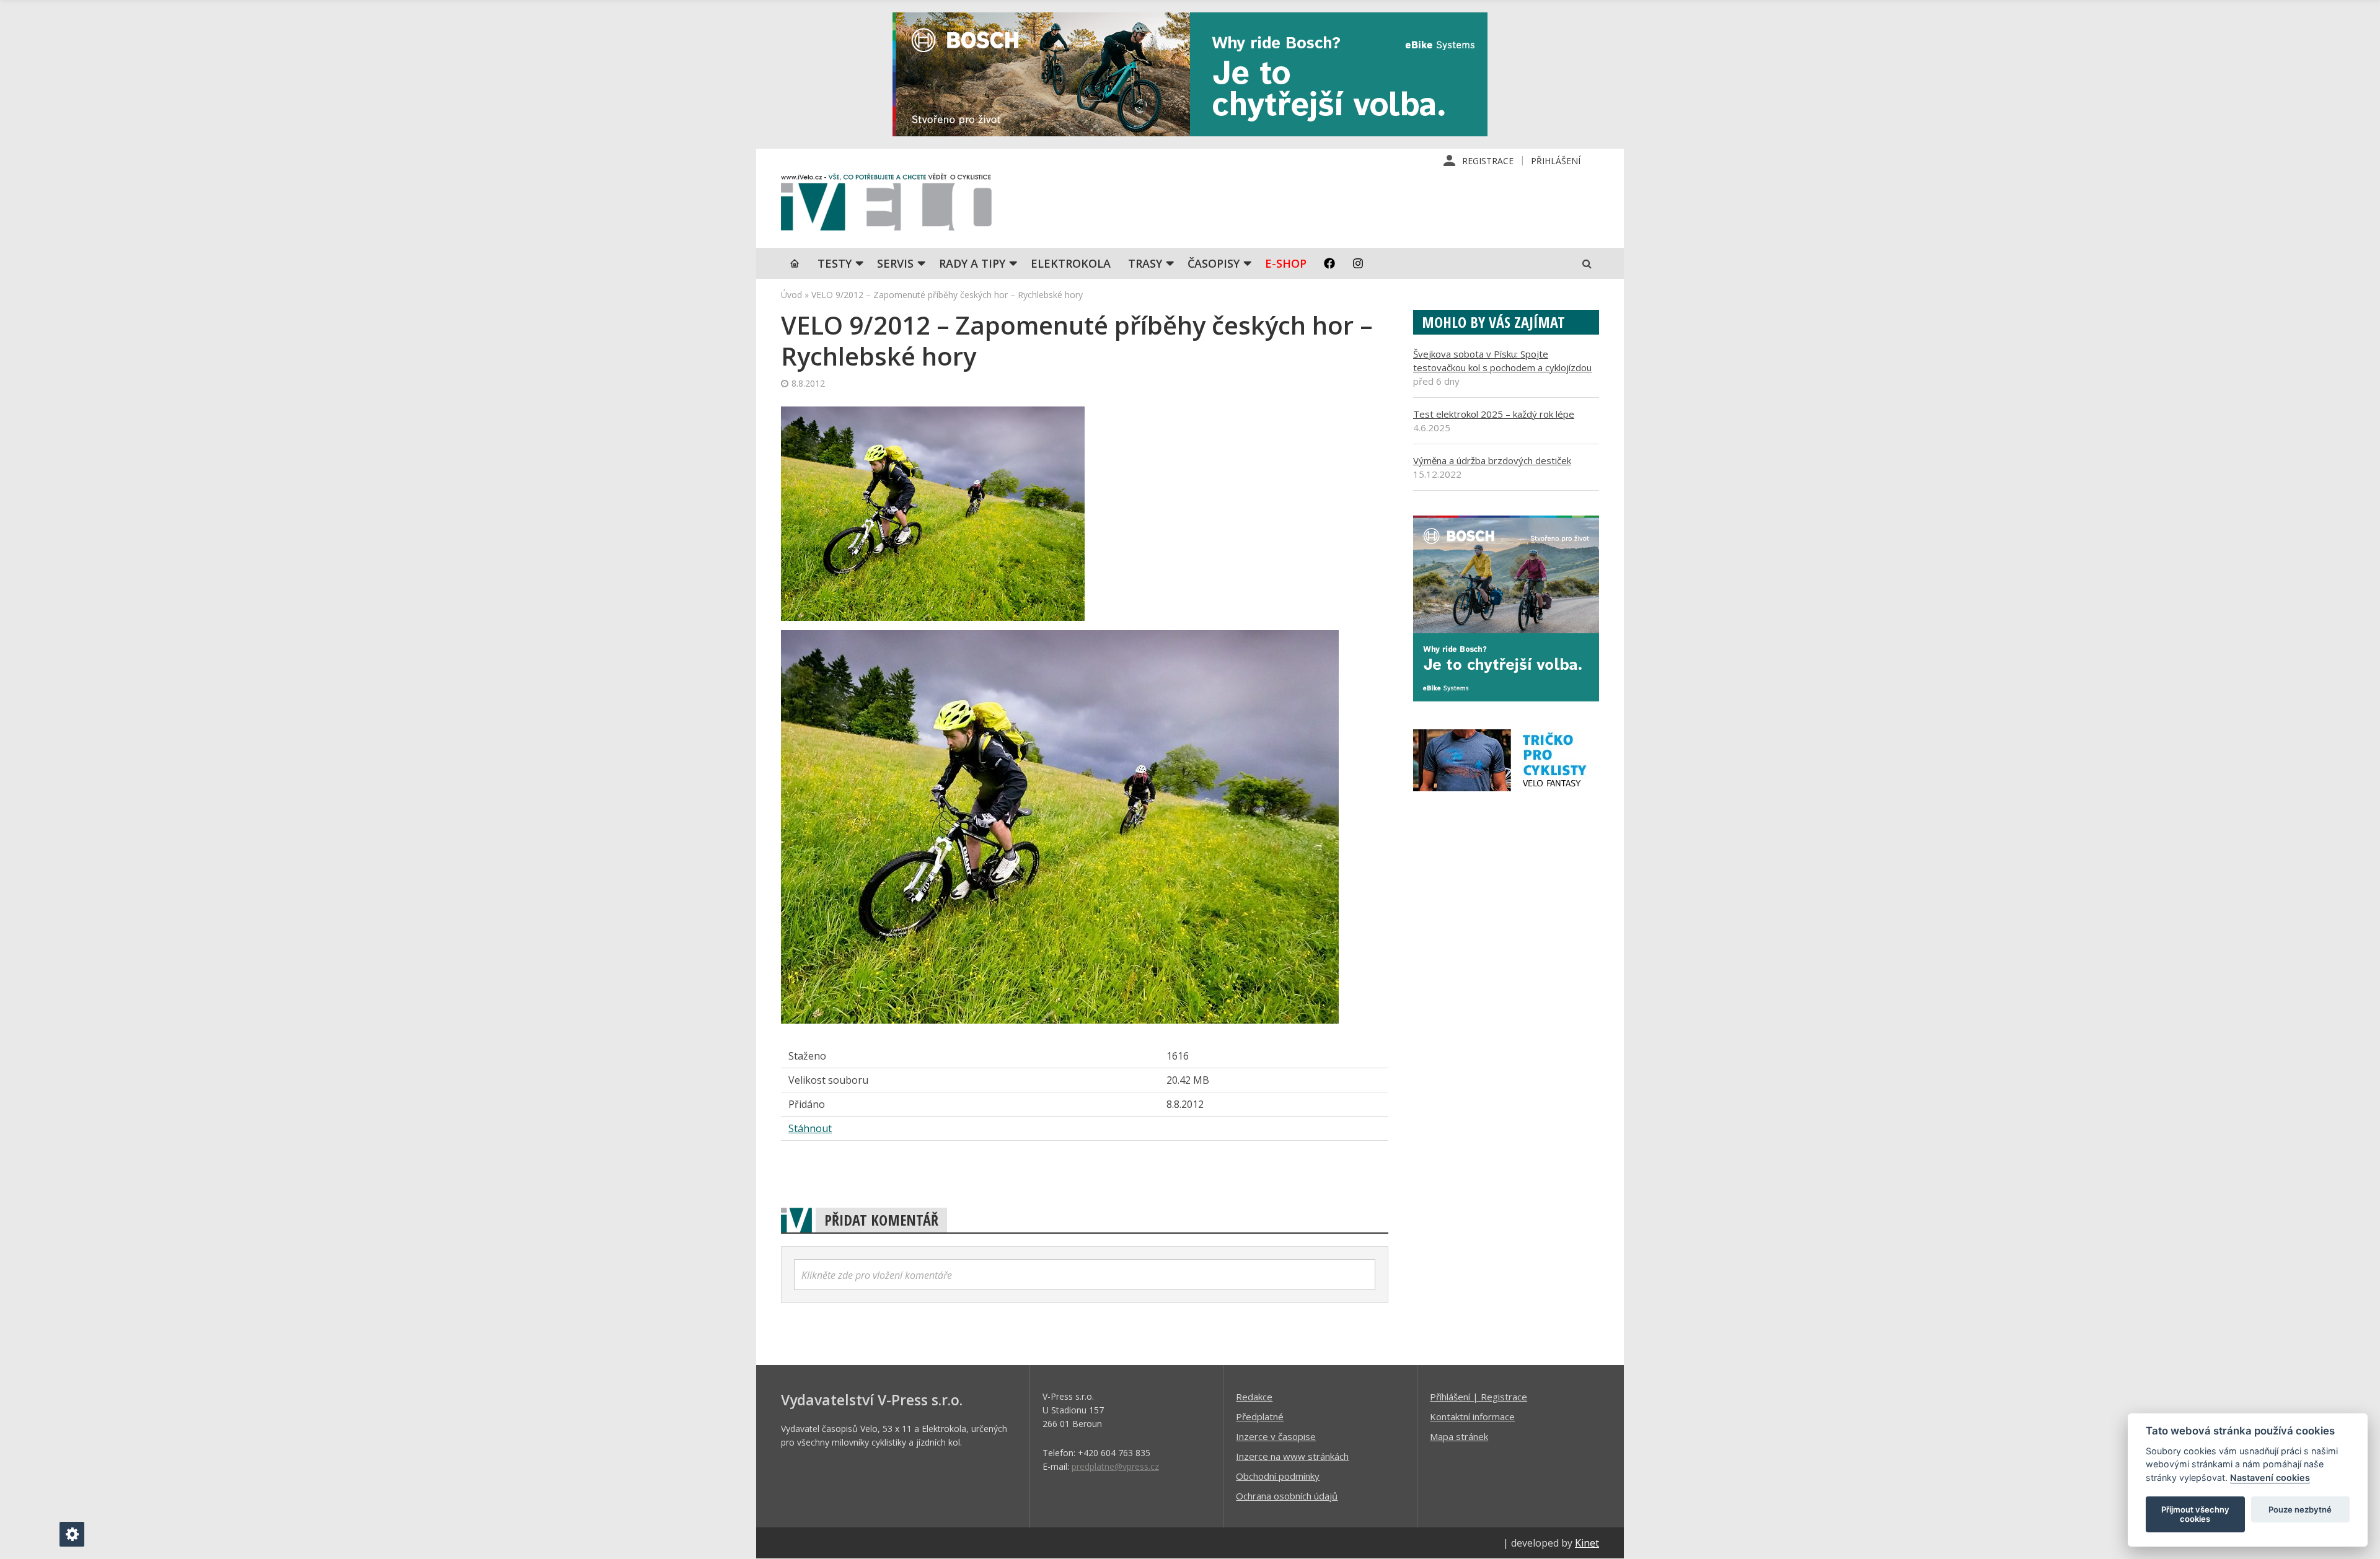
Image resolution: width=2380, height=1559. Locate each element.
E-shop (1286, 263)
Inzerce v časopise (1276, 1436)
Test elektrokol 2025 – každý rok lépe (1494, 414)
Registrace (1488, 161)
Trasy (1145, 263)
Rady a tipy (972, 263)
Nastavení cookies (2270, 1478)
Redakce (1254, 1397)
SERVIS (895, 263)
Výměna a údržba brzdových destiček (1492, 460)
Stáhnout (810, 1128)
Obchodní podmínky (1278, 1476)
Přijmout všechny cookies (2195, 1514)
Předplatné (1260, 1416)
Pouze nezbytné (2300, 1509)
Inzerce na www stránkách (1292, 1456)
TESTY (835, 263)
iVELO (886, 205)
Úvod (791, 295)
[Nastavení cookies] (72, 1534)
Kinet (1587, 1543)
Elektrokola (1071, 263)
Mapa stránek (1459, 1436)
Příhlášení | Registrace (1479, 1397)
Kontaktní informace (1472, 1416)
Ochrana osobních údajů (1287, 1496)
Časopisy (1214, 263)
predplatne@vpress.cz (1115, 1466)
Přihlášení (1556, 161)
